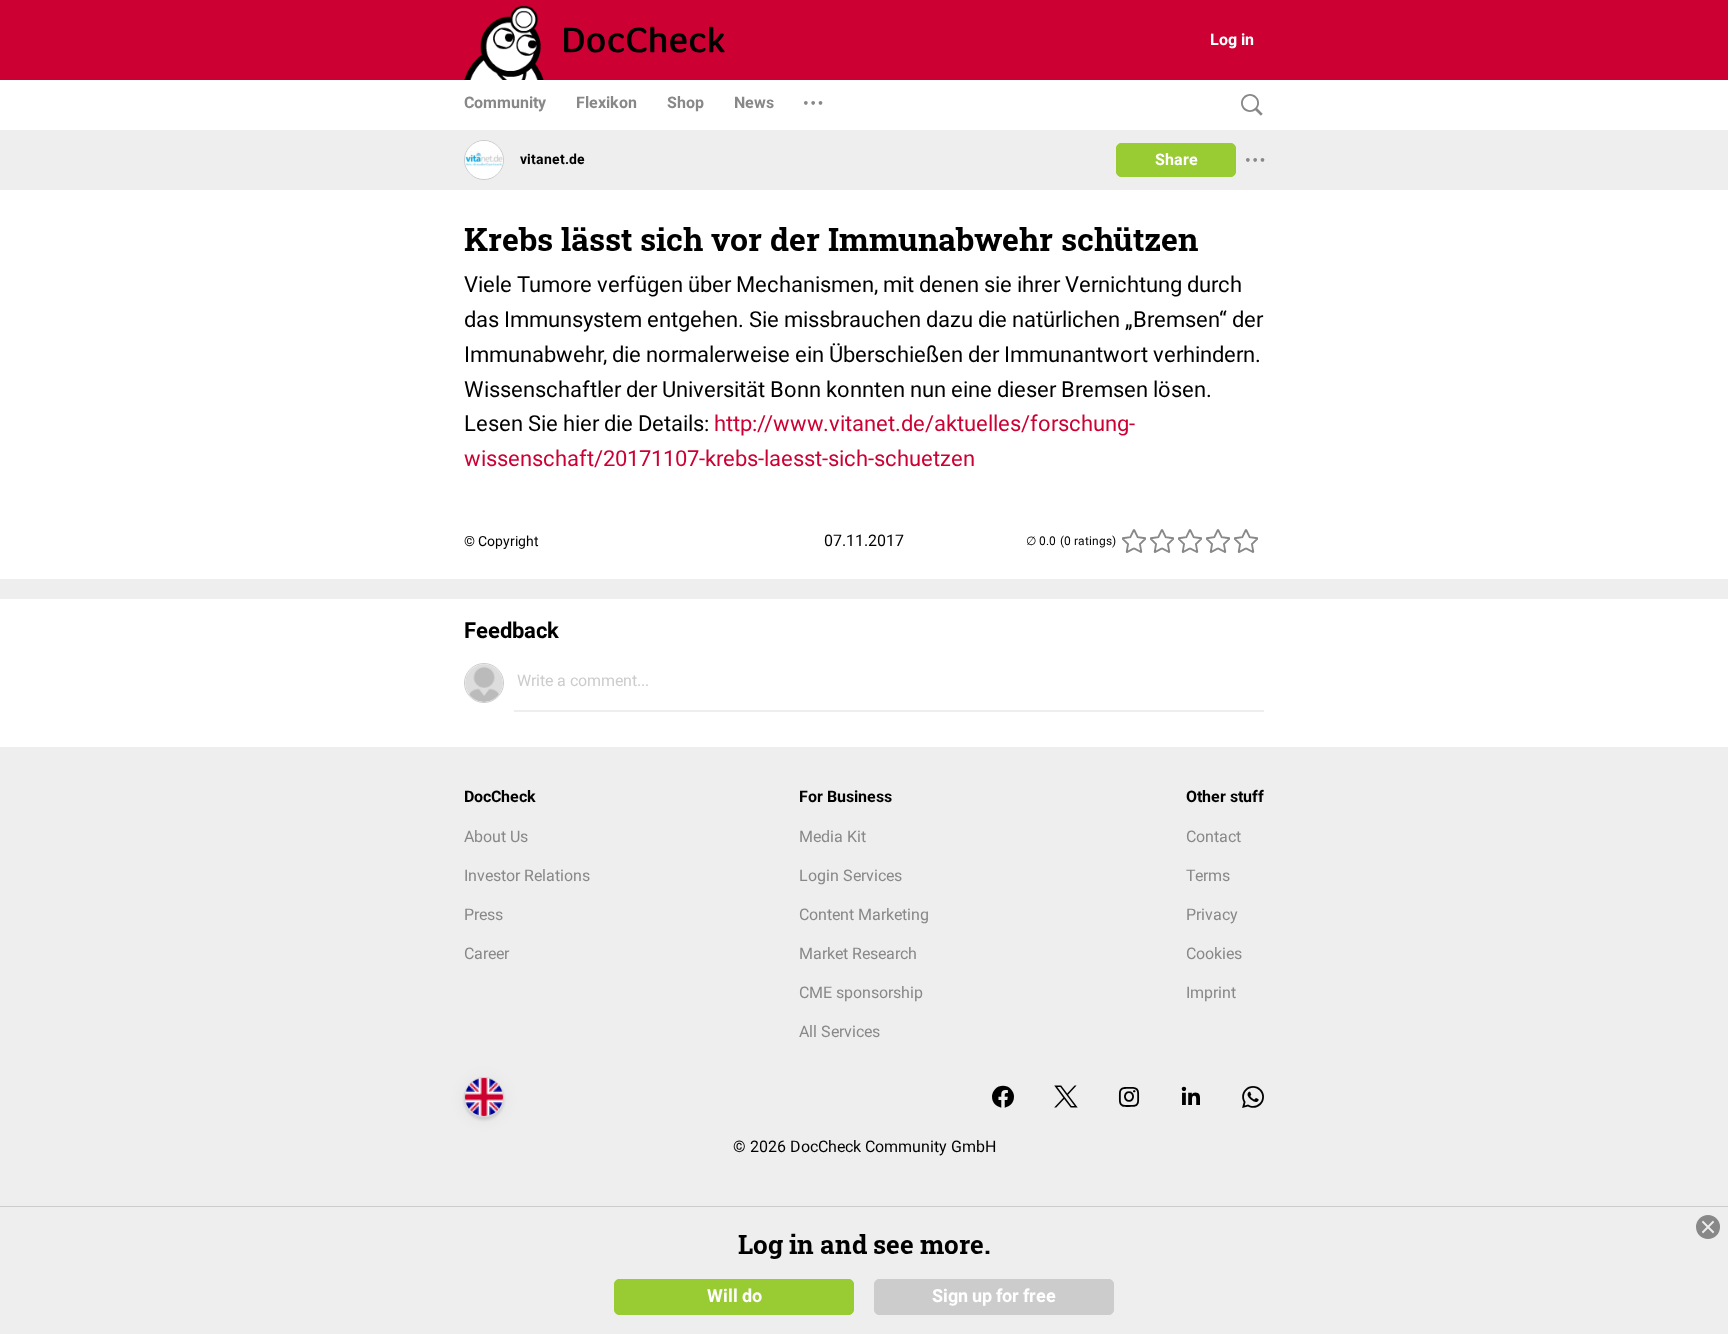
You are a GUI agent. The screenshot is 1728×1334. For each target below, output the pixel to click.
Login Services (850, 875)
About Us (496, 836)
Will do (734, 1296)
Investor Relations (527, 875)
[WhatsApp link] (1253, 1098)
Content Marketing (864, 914)
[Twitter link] (1066, 1098)
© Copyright (501, 541)
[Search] (1247, 105)
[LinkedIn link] (1191, 1098)
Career (486, 953)
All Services (839, 1031)
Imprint (1211, 992)
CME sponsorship (861, 992)
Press (483, 914)
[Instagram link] (1129, 1098)
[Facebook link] (1003, 1098)
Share (1176, 159)
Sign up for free (994, 1296)
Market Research (858, 953)
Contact (1213, 836)
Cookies (1214, 953)
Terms (1208, 875)
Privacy (1212, 914)
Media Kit (832, 836)
